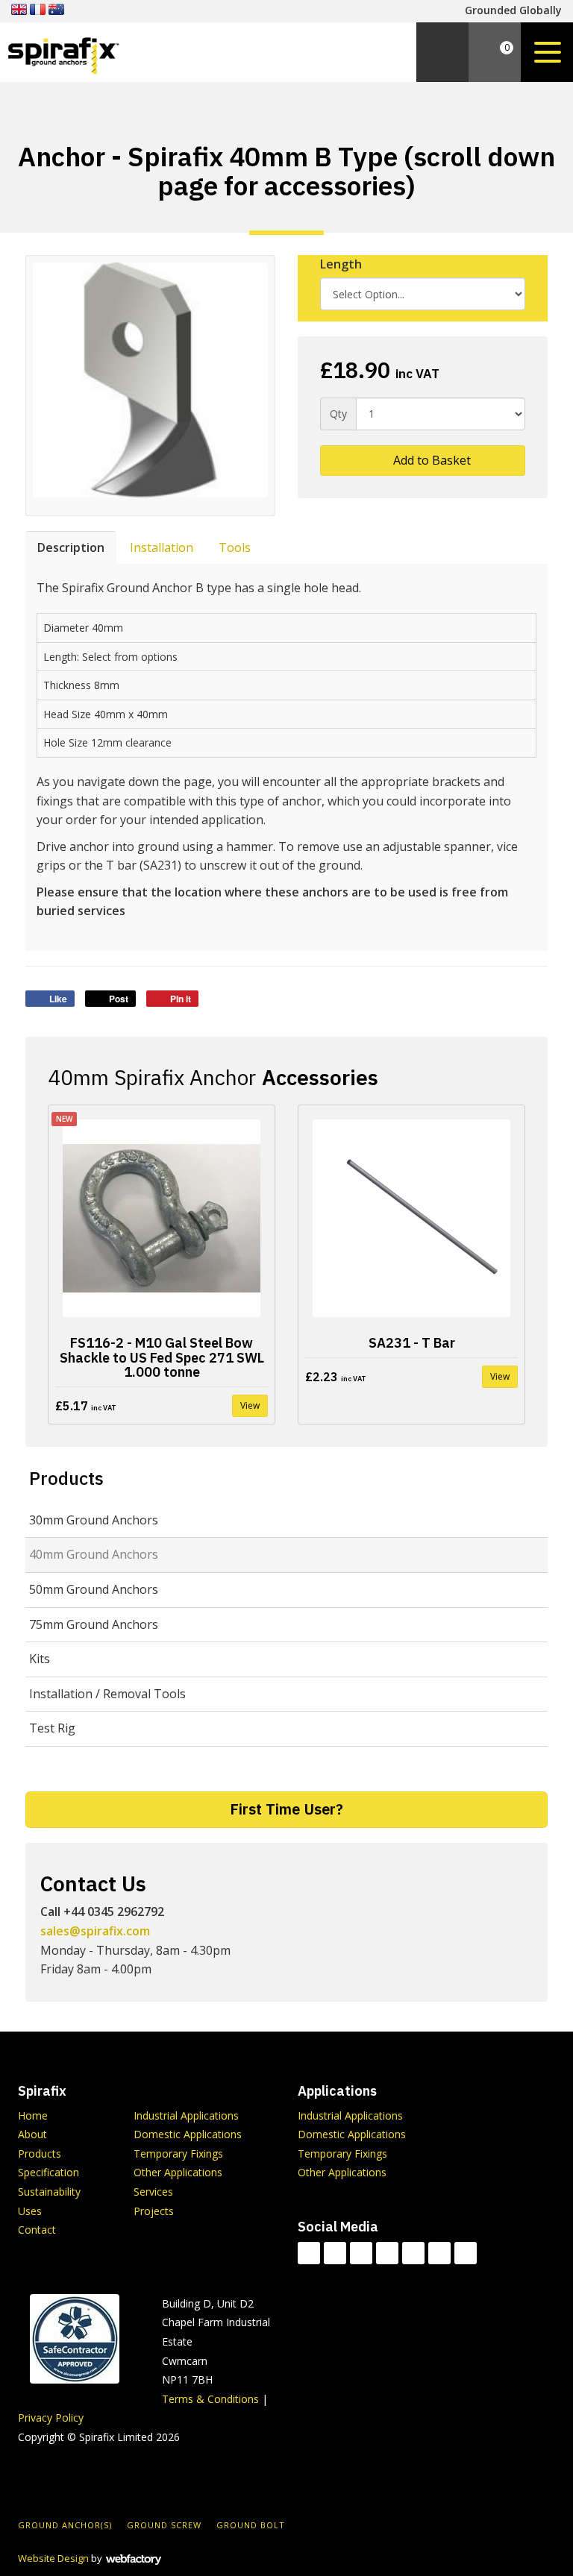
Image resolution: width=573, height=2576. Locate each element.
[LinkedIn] (387, 2253)
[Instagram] (439, 2253)
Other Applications (178, 2172)
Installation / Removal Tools (107, 1694)
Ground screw (164, 2525)
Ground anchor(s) (65, 2525)
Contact (37, 2230)
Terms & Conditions (210, 2399)
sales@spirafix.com (95, 1931)
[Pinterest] (466, 2253)
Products (66, 1478)
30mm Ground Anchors (94, 1520)
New (64, 1119)
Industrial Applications (186, 2115)
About (32, 2134)
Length (341, 264)
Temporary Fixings (178, 2154)
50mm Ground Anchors (94, 1589)
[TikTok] (309, 2253)
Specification (48, 2172)
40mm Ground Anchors (94, 1554)
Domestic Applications (188, 2134)
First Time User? (286, 1809)
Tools (235, 547)
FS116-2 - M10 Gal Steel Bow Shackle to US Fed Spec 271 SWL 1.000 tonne (162, 1358)
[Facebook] (335, 2253)
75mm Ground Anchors (94, 1624)
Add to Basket (430, 460)
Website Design (53, 2558)
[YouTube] (413, 2253)
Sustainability (49, 2192)
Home (33, 2115)
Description (71, 547)
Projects (154, 2211)
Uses (30, 2211)
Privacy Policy (51, 2418)
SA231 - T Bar (412, 1343)
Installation (162, 547)
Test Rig (52, 1728)
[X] (361, 2253)
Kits (40, 1659)
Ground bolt (251, 2525)
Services (153, 2192)
